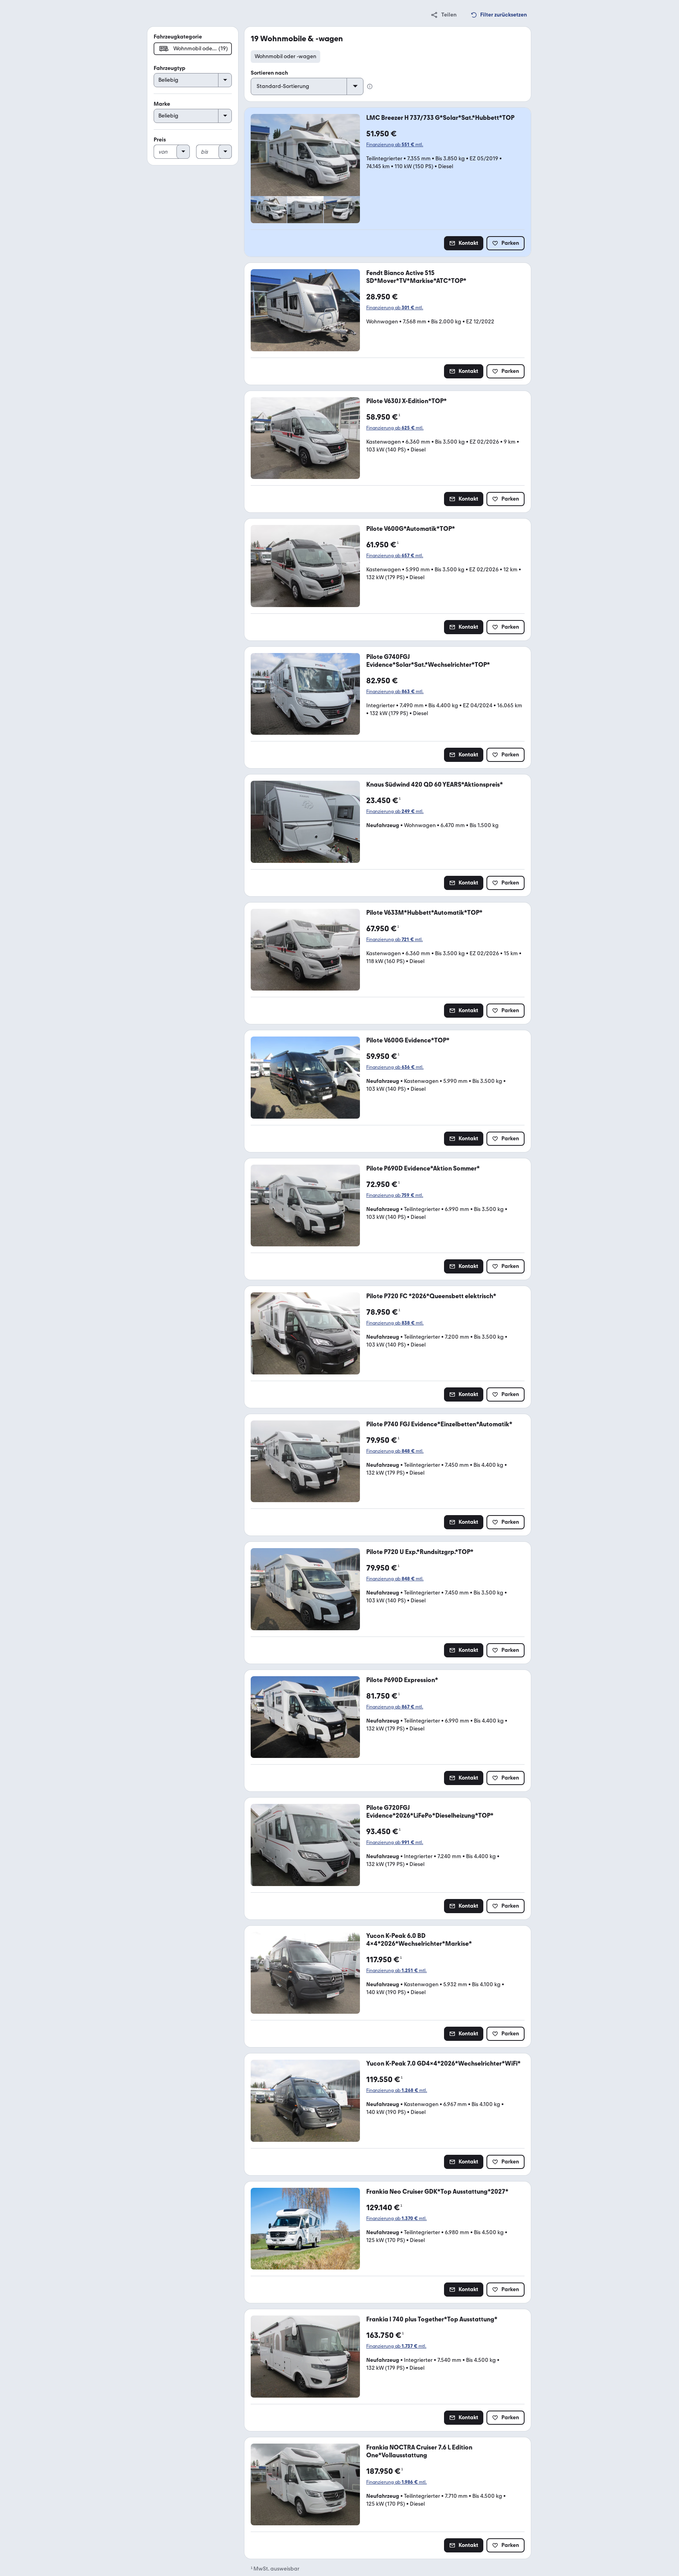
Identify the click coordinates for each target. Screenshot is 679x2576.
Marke (162, 104)
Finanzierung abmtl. (395, 145)
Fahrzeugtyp (170, 68)
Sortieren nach (269, 73)
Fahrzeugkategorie (178, 37)
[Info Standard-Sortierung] (370, 86)
